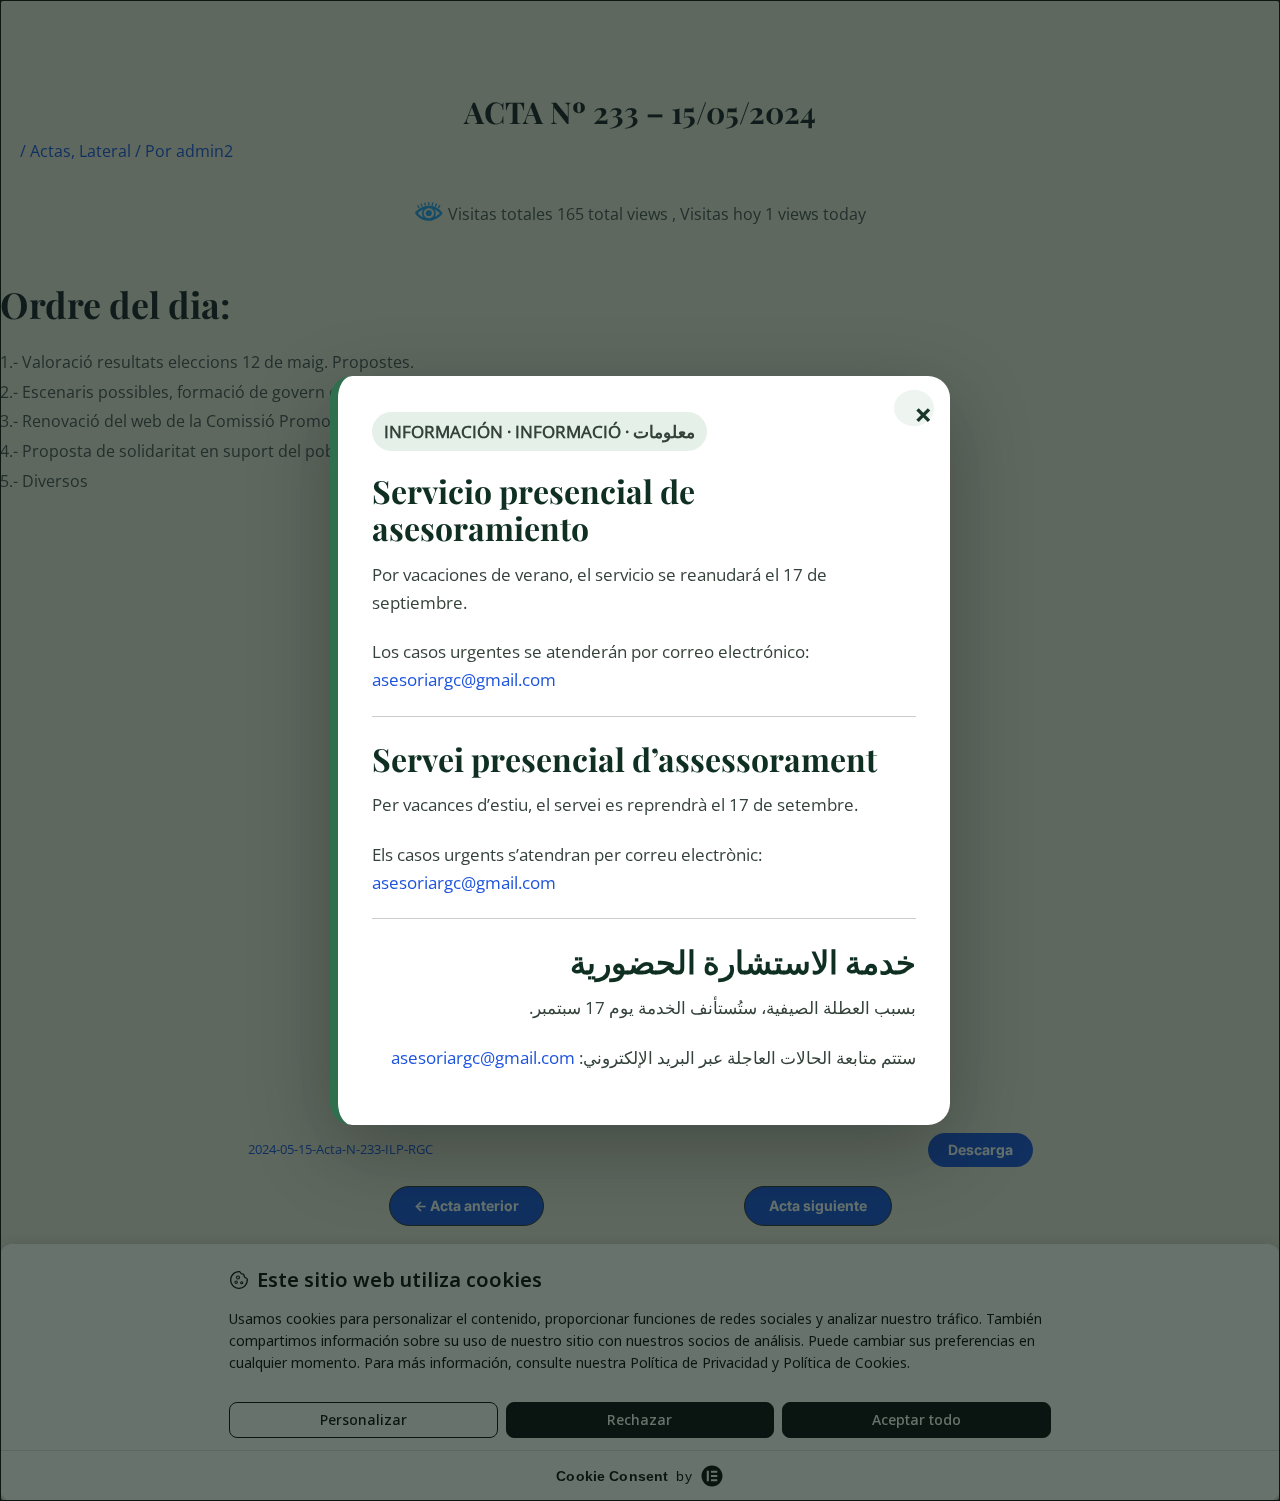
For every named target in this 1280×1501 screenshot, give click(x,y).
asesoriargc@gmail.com (464, 679)
